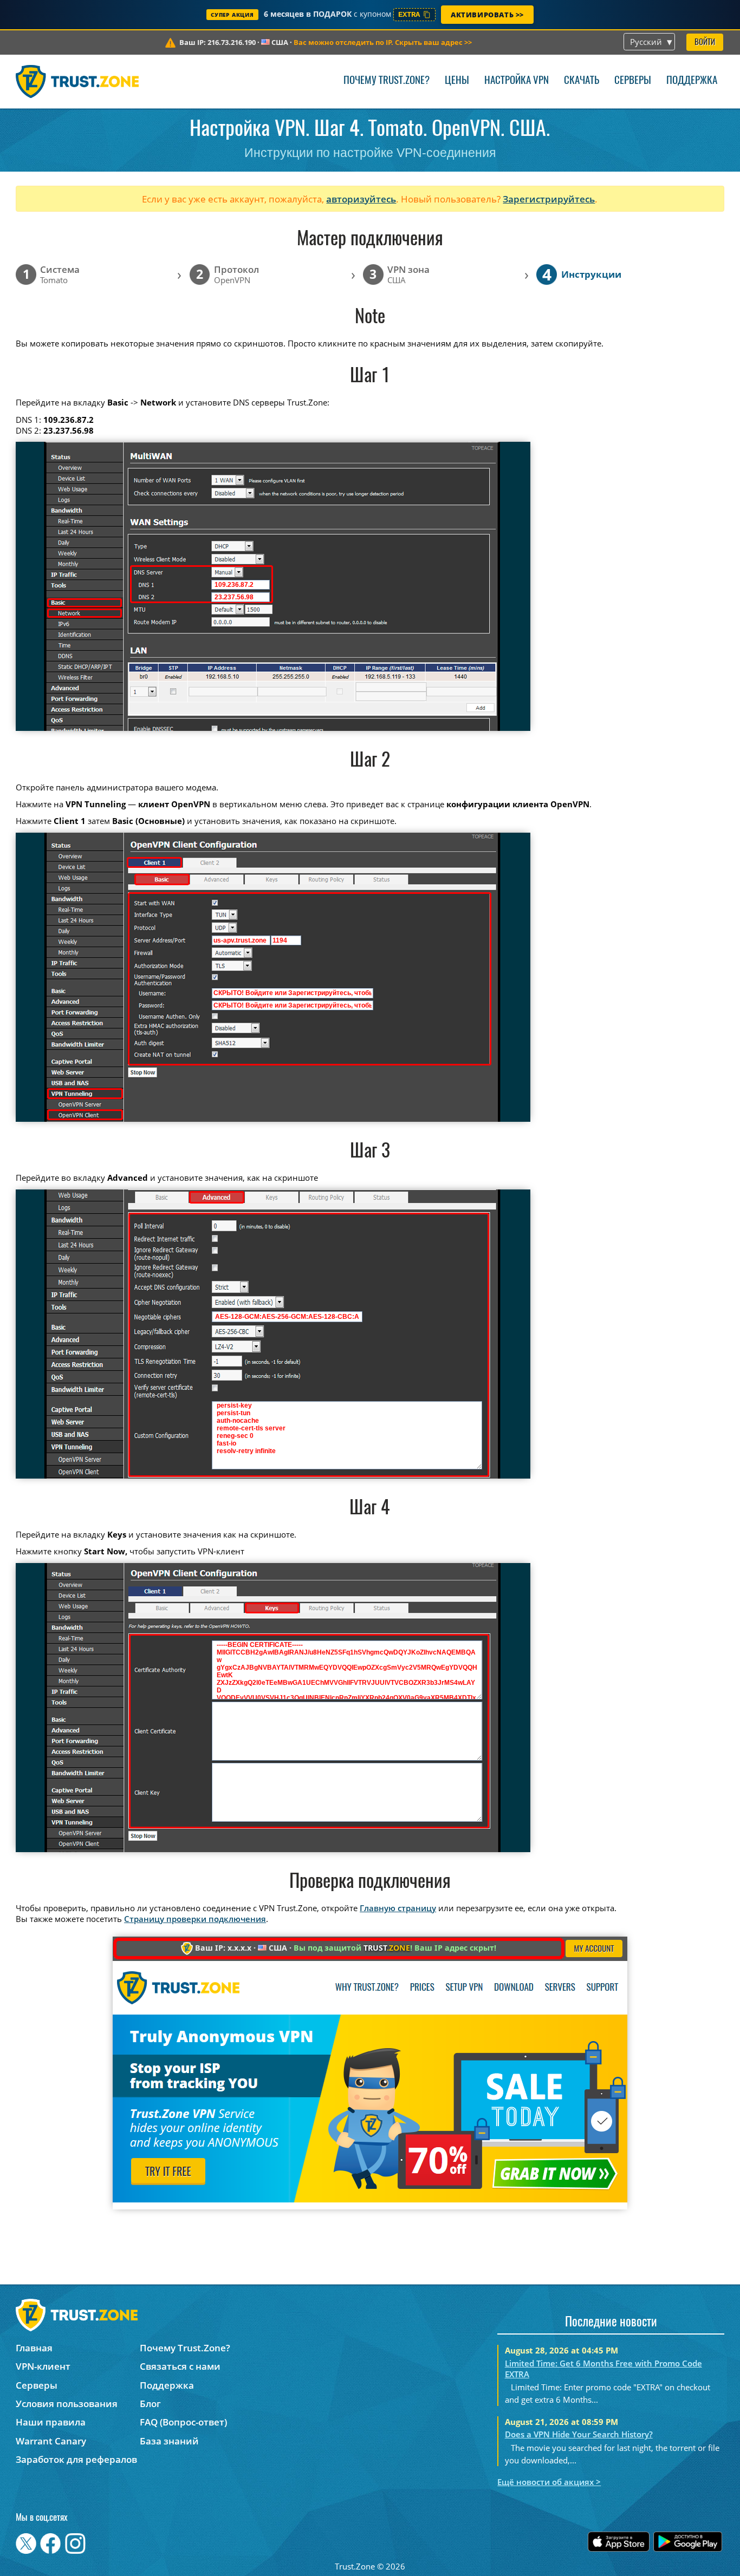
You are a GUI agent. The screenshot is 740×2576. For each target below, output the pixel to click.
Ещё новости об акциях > (549, 2482)
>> (383, 42)
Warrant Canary (51, 2441)
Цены (457, 81)
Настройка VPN (517, 81)
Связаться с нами (180, 2366)
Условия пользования (67, 2404)
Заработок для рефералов (76, 2459)
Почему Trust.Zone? (387, 81)
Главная (34, 2348)
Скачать (582, 81)
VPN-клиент (43, 2366)
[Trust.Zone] (77, 81)
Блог (150, 2404)
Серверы (633, 81)
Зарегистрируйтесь (549, 199)
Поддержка (692, 81)
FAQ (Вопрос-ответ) (183, 2422)
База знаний (169, 2441)
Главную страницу (398, 1908)
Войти (705, 43)
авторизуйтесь (361, 199)
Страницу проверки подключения (195, 1919)
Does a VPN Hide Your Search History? (579, 2434)
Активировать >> (487, 15)
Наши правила (51, 2422)
